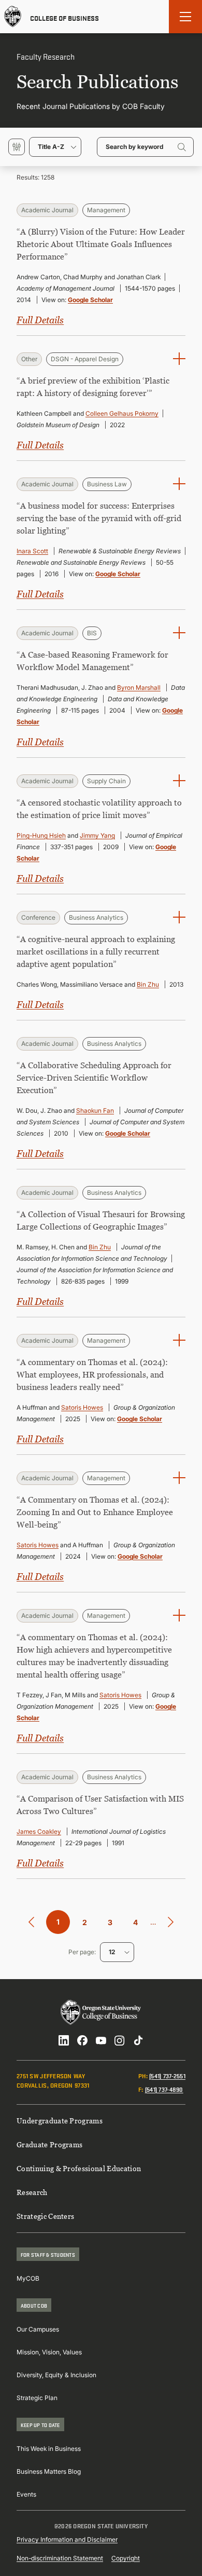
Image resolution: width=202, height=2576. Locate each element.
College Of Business (64, 17)
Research (32, 2192)
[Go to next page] (171, 1922)
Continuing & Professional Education (79, 2168)
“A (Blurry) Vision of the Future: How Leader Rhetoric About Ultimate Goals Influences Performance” (101, 244)
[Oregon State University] (13, 17)
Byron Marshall (139, 687)
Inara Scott (32, 551)
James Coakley (39, 1831)
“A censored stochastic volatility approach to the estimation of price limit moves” (99, 809)
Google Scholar (90, 300)
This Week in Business (49, 2449)
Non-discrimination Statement (60, 2558)
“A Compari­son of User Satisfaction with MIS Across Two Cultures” (100, 1805)
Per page (81, 1952)
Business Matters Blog (49, 2471)
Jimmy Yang (97, 835)
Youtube (101, 2040)
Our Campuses (38, 2329)
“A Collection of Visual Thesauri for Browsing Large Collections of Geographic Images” (101, 1220)
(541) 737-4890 (164, 2089)
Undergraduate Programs (60, 2121)
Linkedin (64, 2040)
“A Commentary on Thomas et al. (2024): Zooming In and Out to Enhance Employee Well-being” (95, 1512)
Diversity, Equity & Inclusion (56, 2375)
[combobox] (55, 147)
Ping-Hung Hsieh (41, 835)
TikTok (138, 2040)
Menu (185, 17)
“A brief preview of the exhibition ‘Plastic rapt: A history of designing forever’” (93, 387)
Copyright (126, 2558)
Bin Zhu (148, 984)
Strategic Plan (37, 2398)
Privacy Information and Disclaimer (67, 2539)
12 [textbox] (112, 1952)
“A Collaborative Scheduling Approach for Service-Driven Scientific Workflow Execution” (94, 1078)
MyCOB (28, 2278)
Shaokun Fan (95, 1110)
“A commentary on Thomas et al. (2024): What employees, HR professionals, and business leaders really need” (92, 1374)
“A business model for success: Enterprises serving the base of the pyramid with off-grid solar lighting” (99, 518)
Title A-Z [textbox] (51, 147)
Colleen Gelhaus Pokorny (122, 413)
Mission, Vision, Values (49, 2352)
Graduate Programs (49, 2144)
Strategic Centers (45, 2216)
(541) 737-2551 (167, 2075)
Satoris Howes (82, 1407)
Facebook (82, 2040)
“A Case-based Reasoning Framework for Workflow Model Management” (92, 661)
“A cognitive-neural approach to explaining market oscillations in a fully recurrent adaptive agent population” (96, 951)
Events (26, 2494)
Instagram (120, 2040)
